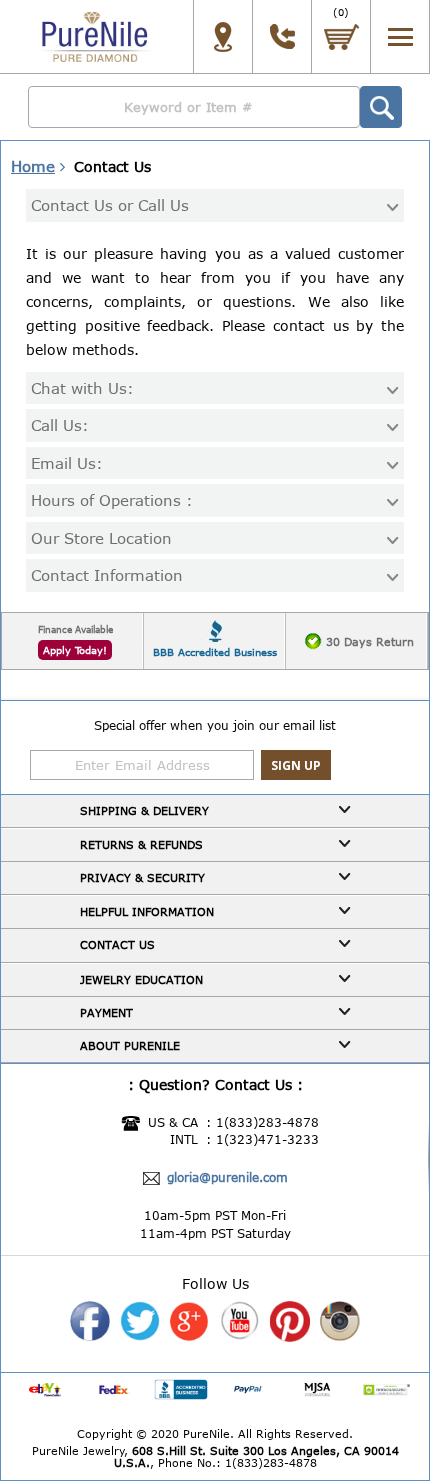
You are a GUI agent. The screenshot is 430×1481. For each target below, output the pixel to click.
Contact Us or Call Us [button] (110, 205)
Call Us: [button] (60, 425)
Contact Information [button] (107, 575)
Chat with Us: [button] (82, 388)
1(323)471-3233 (267, 1139)
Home (33, 166)
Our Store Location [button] (101, 538)
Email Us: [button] (67, 463)
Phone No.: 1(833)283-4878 (237, 1462)
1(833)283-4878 (267, 1122)
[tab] (215, 205)
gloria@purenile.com (227, 1177)
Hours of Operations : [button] (112, 500)
